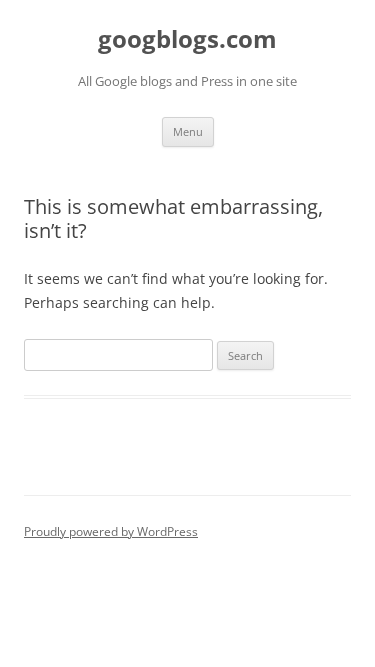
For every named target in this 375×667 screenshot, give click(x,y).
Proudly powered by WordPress (111, 531)
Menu (188, 131)
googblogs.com (187, 39)
